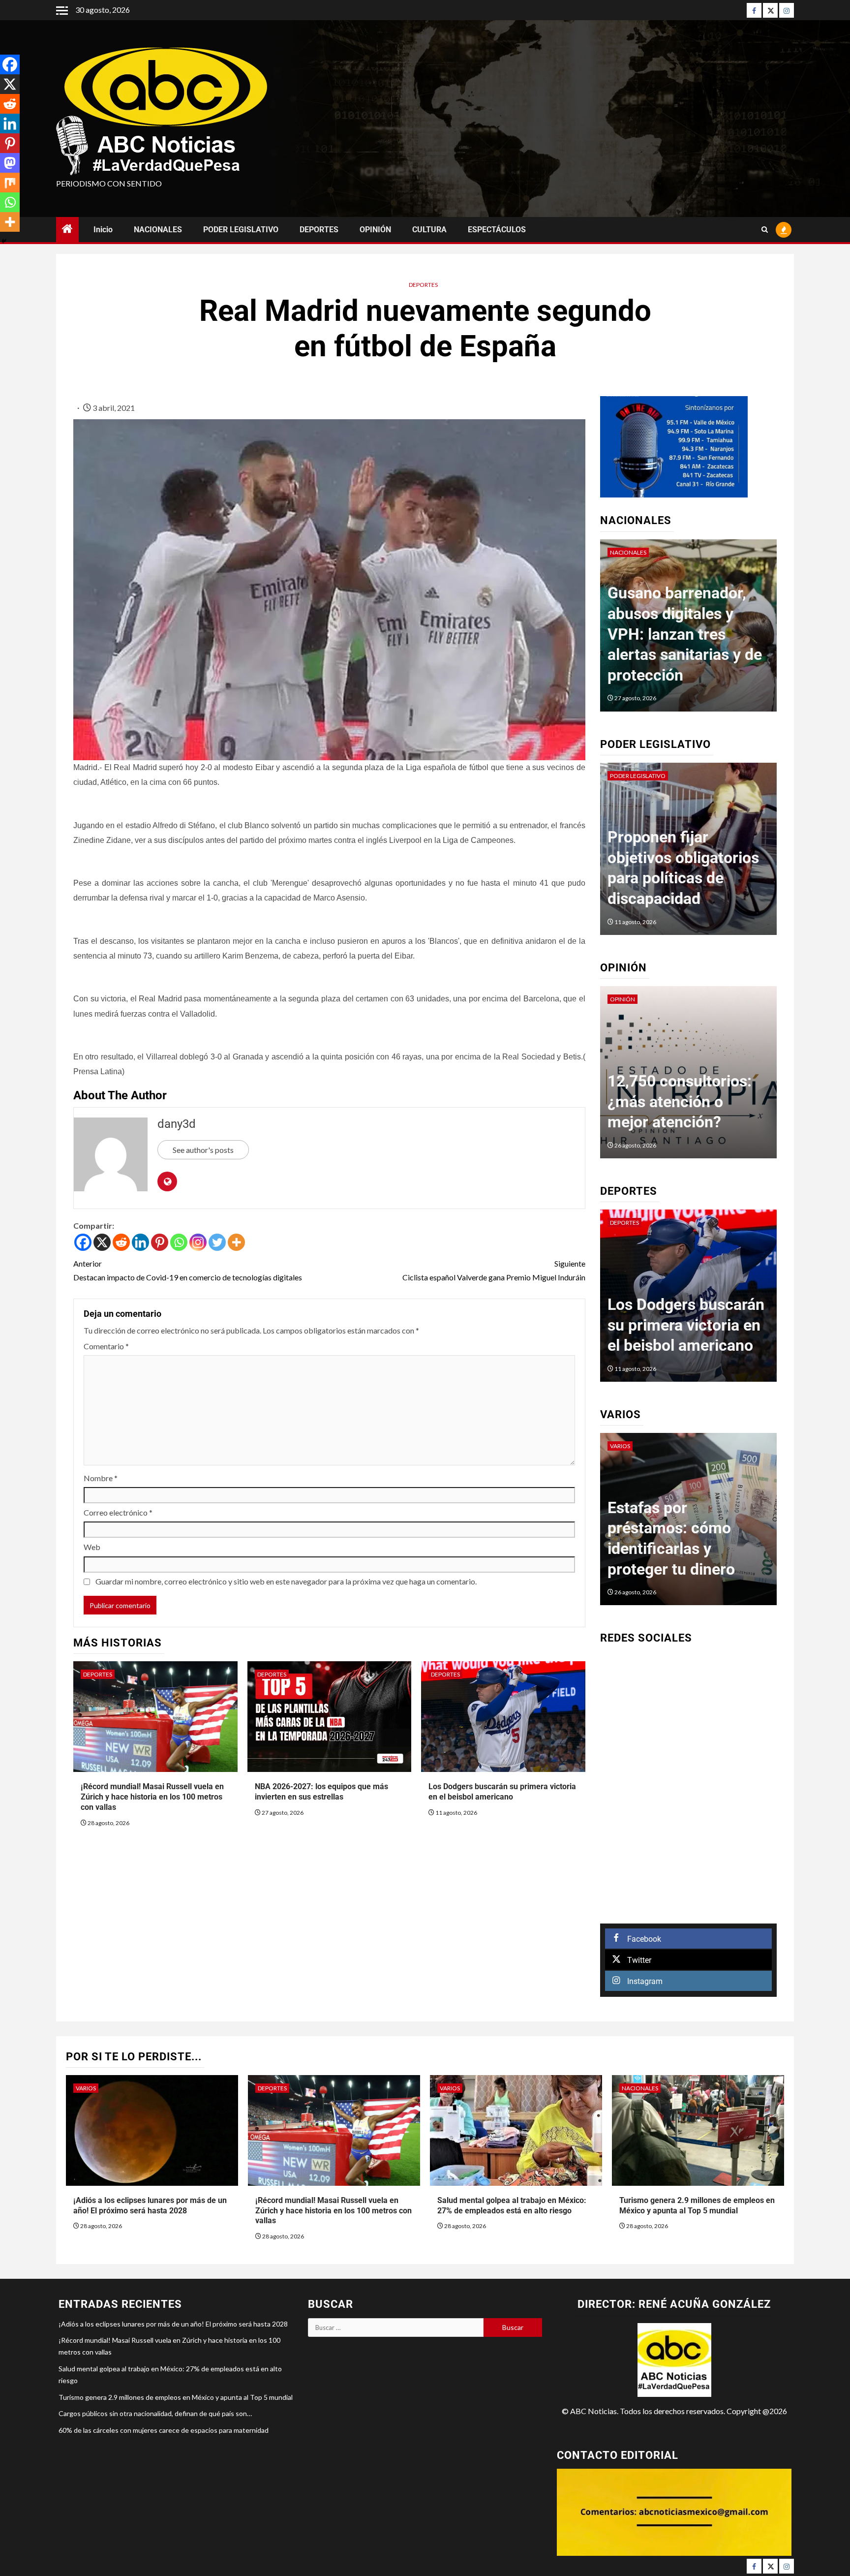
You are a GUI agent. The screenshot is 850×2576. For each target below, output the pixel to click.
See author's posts (203, 1150)
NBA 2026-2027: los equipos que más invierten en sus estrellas (321, 1792)
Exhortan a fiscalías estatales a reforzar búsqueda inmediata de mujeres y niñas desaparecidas (679, 858)
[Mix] (10, 183)
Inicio (103, 230)
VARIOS (620, 1446)
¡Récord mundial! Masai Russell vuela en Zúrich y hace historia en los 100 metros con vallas (152, 1797)
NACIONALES (158, 230)
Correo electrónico (118, 1512)
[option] (689, 630)
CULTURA (429, 230)
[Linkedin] (140, 1242)
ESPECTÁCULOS (497, 230)
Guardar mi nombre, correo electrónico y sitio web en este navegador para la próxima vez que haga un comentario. (286, 1581)
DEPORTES (319, 230)
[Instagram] (787, 10)
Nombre (101, 1478)
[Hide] (4, 241)
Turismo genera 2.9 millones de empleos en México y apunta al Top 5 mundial (176, 2397)
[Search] (765, 230)
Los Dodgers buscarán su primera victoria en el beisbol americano (502, 1792)
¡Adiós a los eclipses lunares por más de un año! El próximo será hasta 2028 (173, 2324)
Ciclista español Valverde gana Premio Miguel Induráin (494, 1270)
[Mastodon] (10, 163)
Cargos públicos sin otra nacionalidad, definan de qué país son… (155, 2413)
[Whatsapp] (179, 1242)
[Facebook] (754, 10)
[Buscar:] (396, 2328)
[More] (236, 1242)
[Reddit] (121, 1242)
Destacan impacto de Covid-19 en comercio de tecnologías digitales (188, 1270)
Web (92, 1547)
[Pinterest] (160, 1242)
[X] (102, 1242)
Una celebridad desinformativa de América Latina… (671, 1102)
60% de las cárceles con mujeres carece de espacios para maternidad (164, 2430)
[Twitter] (770, 10)
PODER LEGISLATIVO (241, 230)
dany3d (177, 1124)
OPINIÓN (375, 230)
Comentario (106, 1346)
